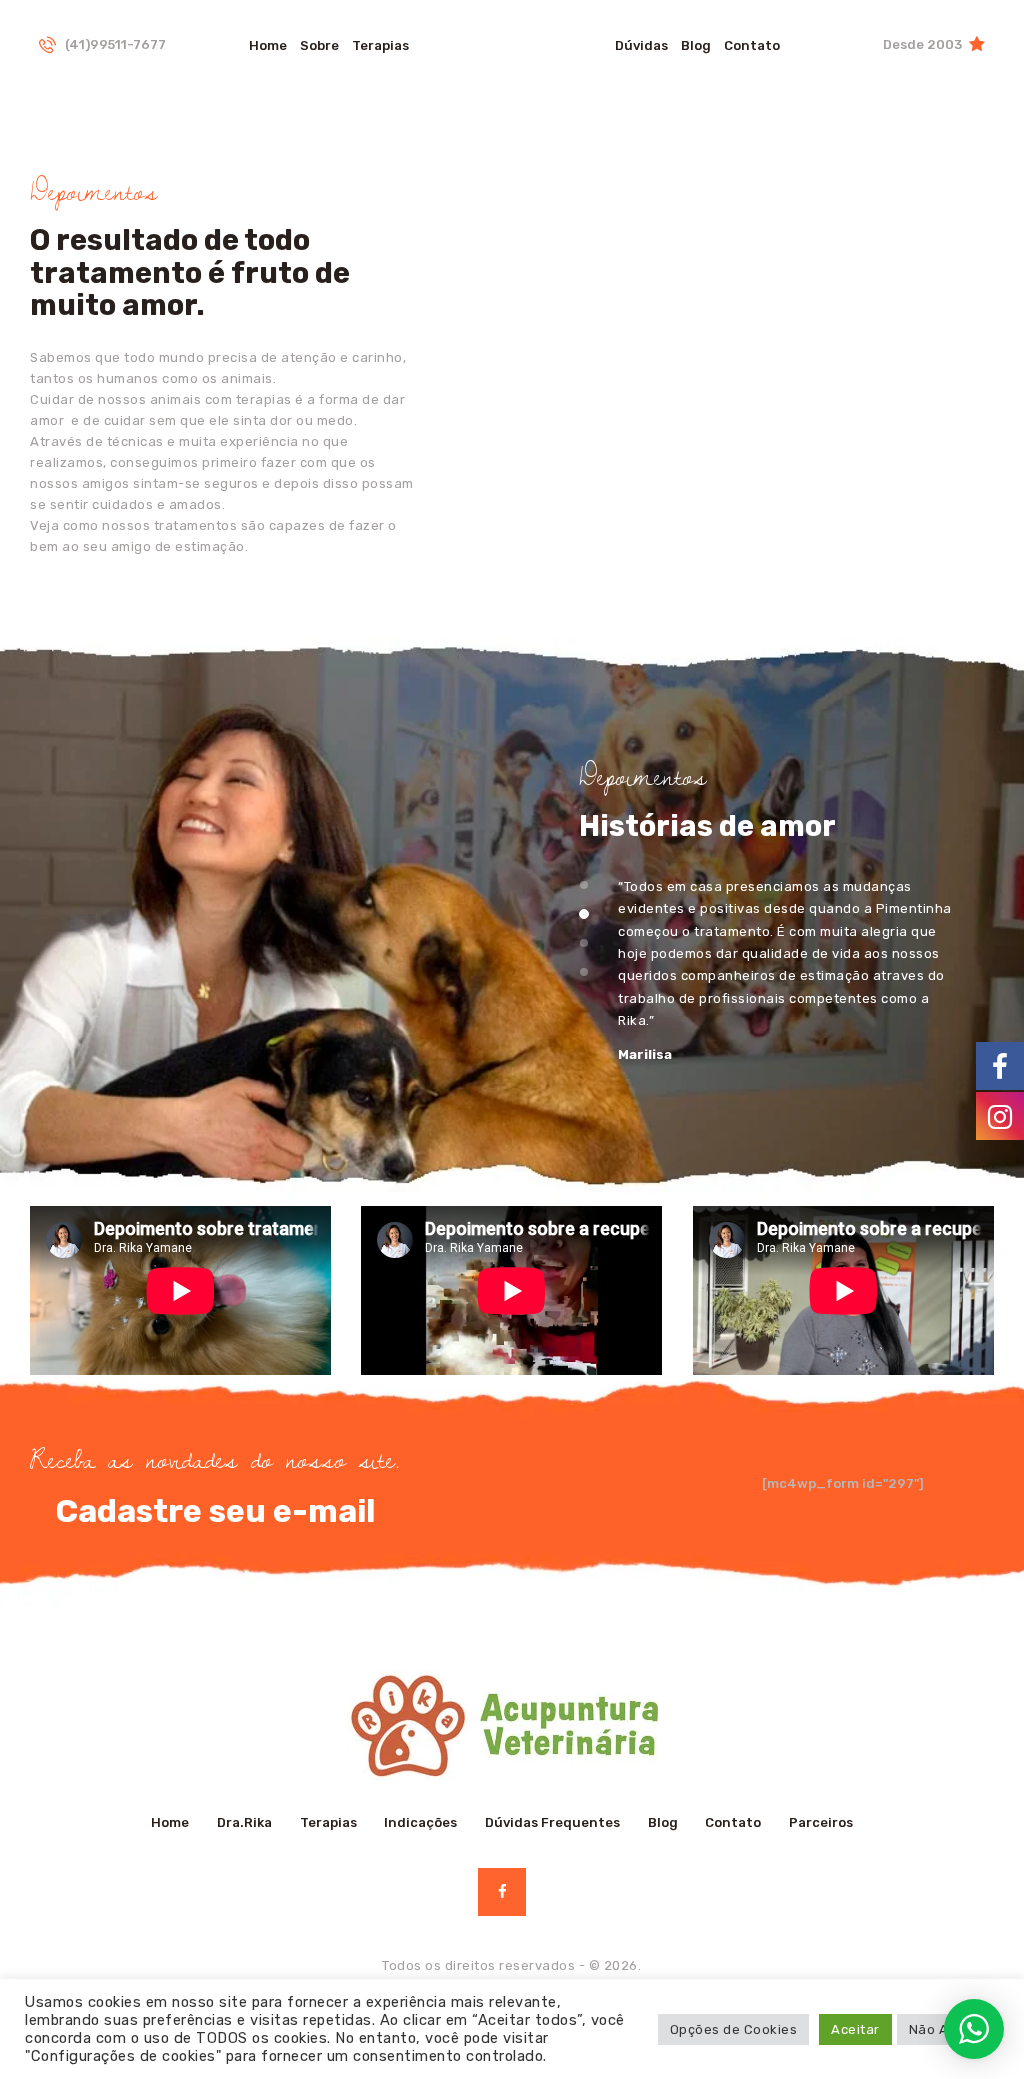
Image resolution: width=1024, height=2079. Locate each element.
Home (170, 1822)
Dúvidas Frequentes (552, 1822)
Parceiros (821, 1822)
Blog (663, 1822)
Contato (733, 1822)
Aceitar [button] (855, 2029)
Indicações (420, 1822)
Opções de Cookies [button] (734, 2029)
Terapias (328, 1822)
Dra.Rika (244, 1822)
